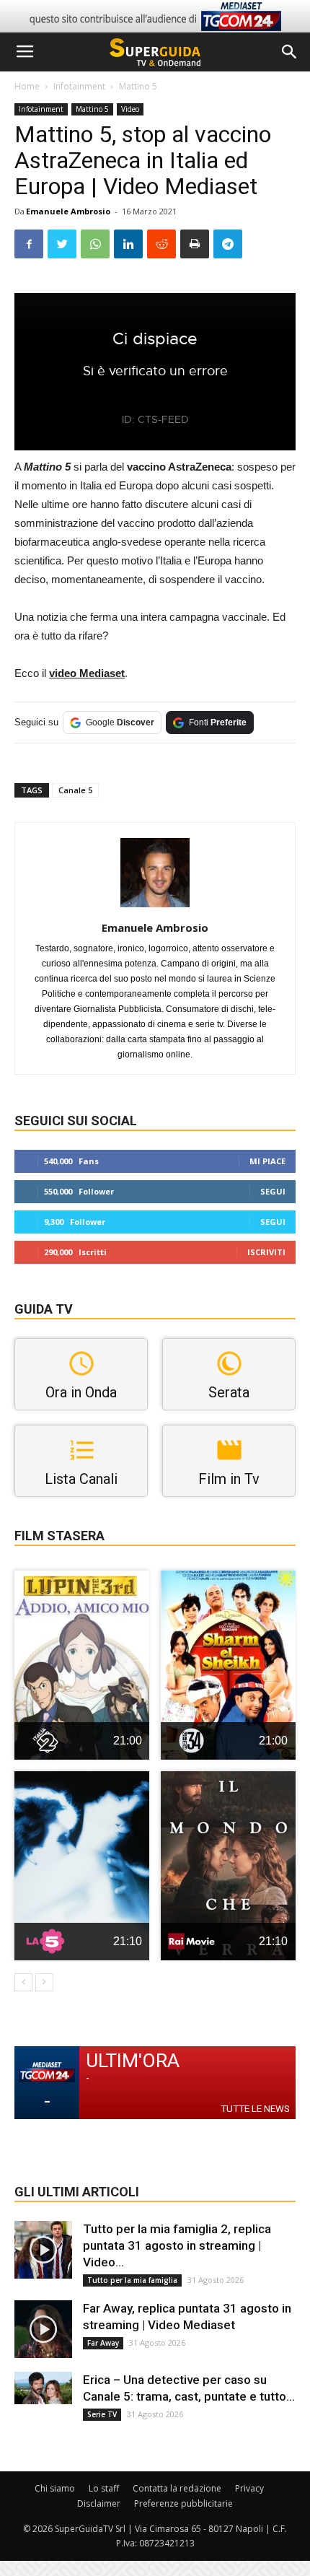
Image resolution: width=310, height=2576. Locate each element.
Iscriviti (266, 1252)
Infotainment (79, 86)
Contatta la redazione (177, 2488)
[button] (290, 52)
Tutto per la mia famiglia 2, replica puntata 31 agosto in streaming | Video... (177, 2245)
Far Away (103, 2343)
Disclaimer (99, 2503)
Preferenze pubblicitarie (183, 2503)
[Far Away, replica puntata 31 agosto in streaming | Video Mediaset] (43, 2329)
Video (130, 109)
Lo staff (104, 2488)
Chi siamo (55, 2488)
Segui (273, 1191)
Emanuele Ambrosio (68, 211)
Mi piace (267, 1161)
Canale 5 (75, 790)
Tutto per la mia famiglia (132, 2280)
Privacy (249, 2488)
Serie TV (102, 2414)
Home (27, 86)
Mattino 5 (138, 86)
